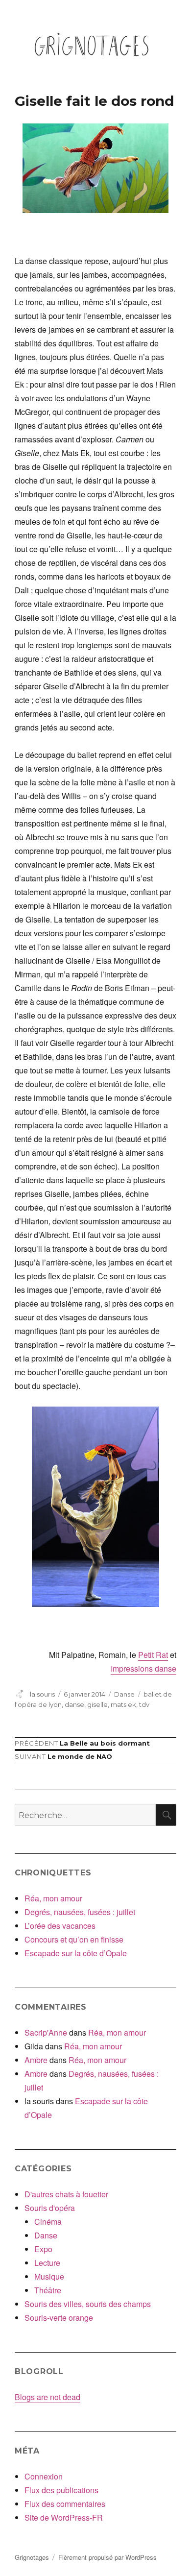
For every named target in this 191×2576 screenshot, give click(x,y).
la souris (42, 1694)
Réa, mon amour (53, 1898)
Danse (124, 1694)
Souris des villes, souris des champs (88, 2304)
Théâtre (48, 2290)
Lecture (47, 2263)
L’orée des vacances (60, 1926)
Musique (49, 2276)
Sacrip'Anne (46, 2032)
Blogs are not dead (48, 2397)
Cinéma (48, 2222)
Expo (43, 2249)
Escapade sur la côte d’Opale (76, 1953)
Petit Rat (153, 1655)
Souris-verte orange (59, 2318)
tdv (144, 1704)
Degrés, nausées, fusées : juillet (80, 1912)
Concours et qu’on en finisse (74, 1939)
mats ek (123, 1704)
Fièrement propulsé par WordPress (107, 2557)
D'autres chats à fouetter (66, 2194)
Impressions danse (143, 1668)
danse (74, 1704)
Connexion (44, 2476)
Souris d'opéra (50, 2208)
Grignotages (32, 2557)
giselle (97, 1704)
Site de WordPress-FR (64, 2517)
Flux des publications (61, 2490)
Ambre (36, 2060)
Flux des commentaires (65, 2504)
